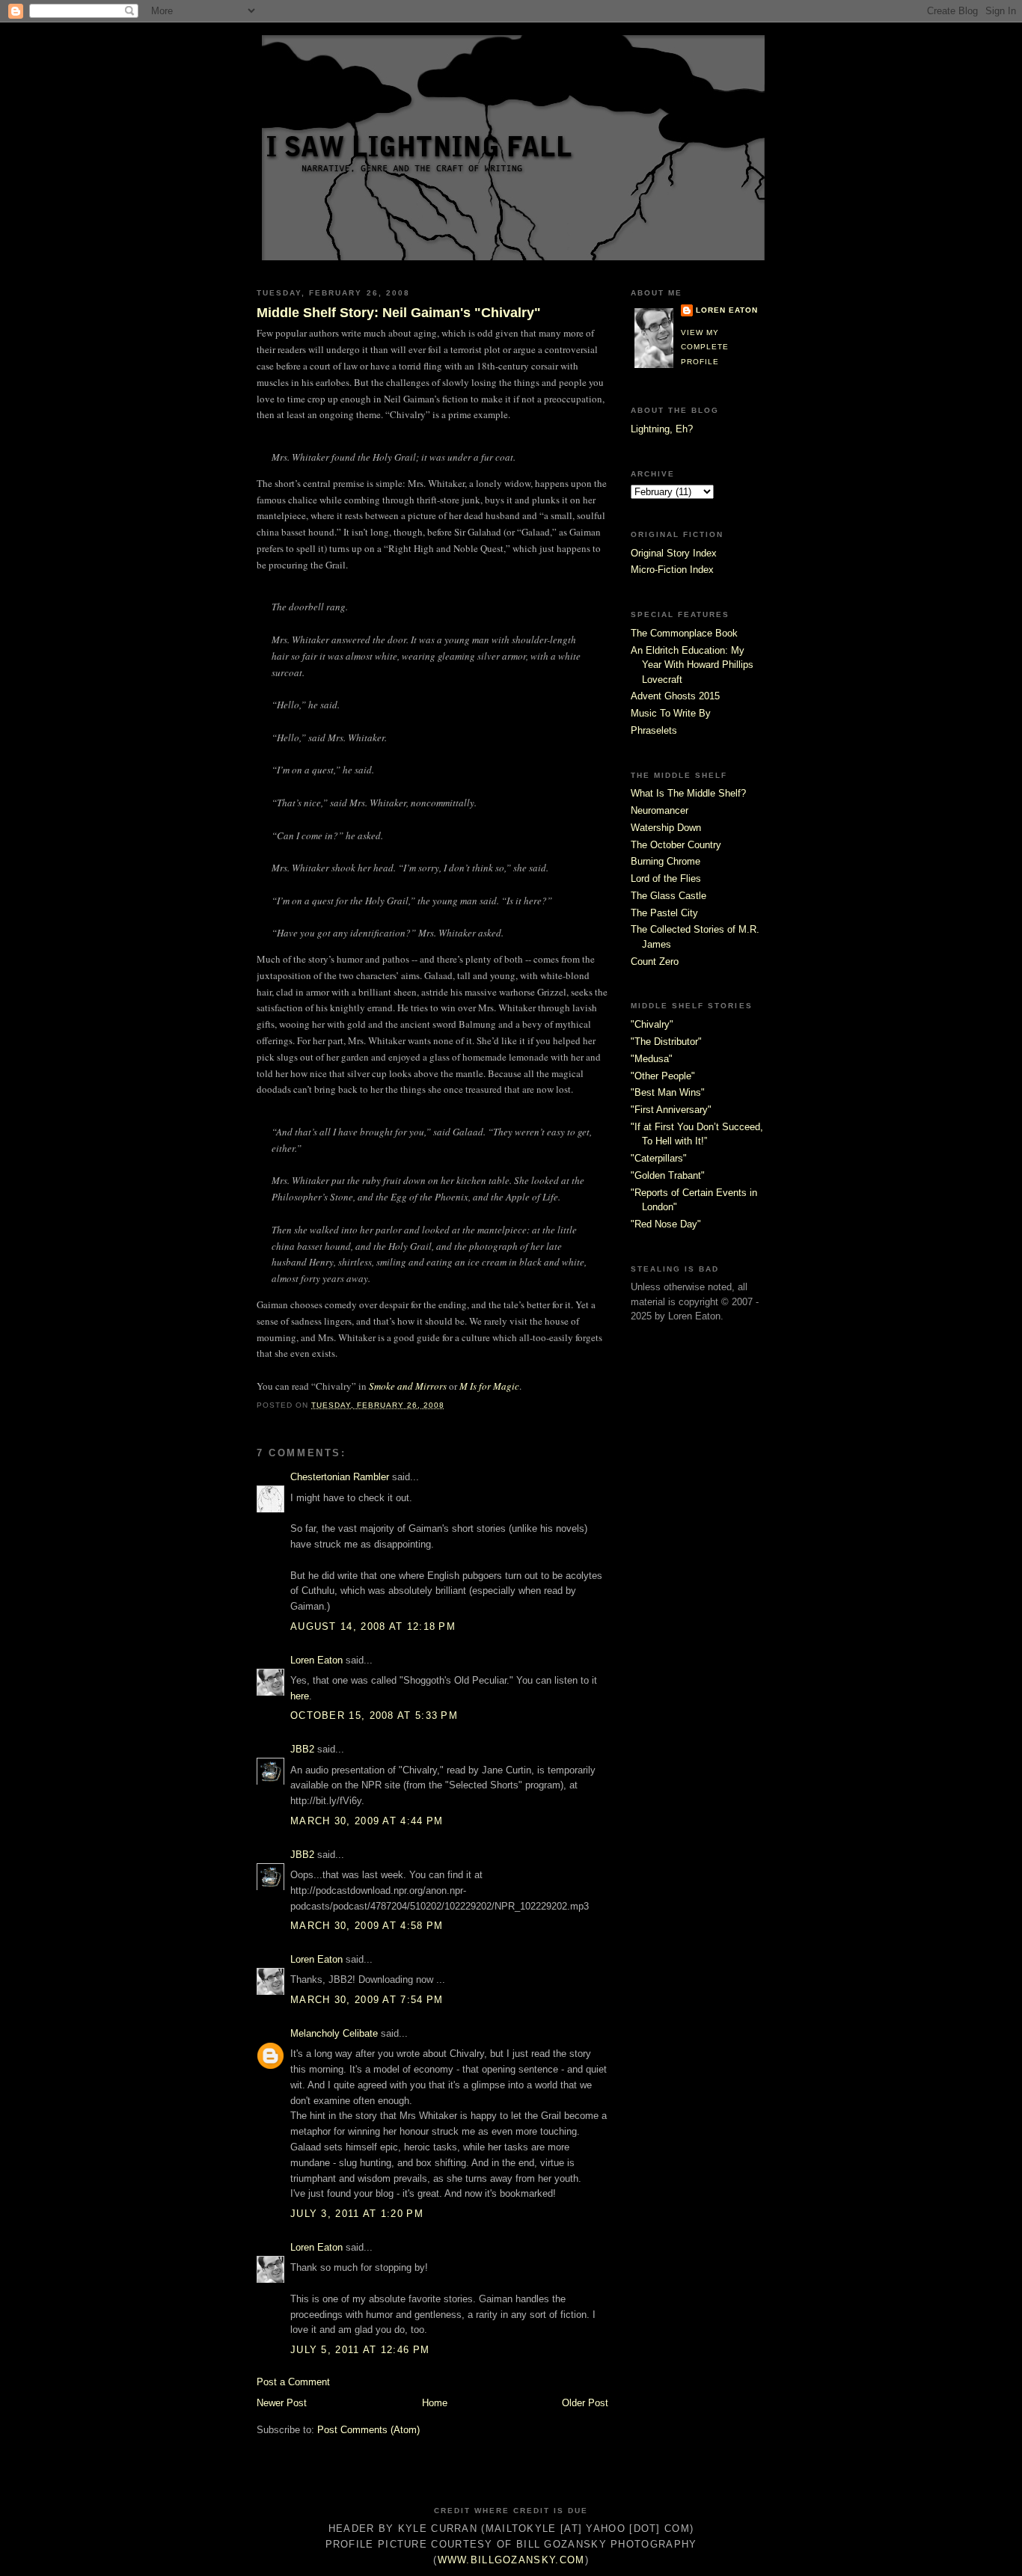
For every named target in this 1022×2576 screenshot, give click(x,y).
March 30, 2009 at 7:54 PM (367, 2000)
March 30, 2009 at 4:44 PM (367, 1821)
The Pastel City (664, 913)
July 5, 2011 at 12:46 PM (360, 2350)
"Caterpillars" (659, 1158)
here (300, 1696)
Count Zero (655, 962)
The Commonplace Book (684, 633)
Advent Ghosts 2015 (675, 696)
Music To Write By (671, 713)
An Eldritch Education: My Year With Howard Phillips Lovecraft (692, 665)
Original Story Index (674, 553)
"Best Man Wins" (668, 1092)
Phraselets (654, 730)
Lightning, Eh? (662, 429)
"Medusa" (652, 1059)
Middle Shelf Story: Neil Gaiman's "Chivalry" (399, 313)
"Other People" (663, 1076)
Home (435, 2403)
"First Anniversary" (671, 1110)
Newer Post (282, 2403)
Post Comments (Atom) (368, 2430)
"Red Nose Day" (666, 1224)
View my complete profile (705, 347)
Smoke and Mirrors (408, 1386)
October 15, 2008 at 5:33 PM (374, 1715)
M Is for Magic (489, 1386)
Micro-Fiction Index (672, 570)
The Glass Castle (668, 896)
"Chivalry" (652, 1024)
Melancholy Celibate (334, 2033)
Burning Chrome (665, 861)
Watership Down (666, 828)
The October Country (676, 845)
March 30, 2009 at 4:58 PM (367, 1926)
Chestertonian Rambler (340, 1477)
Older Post (585, 2403)
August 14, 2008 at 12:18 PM (373, 1626)
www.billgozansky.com (511, 2560)
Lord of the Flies (666, 878)
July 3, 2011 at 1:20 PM (357, 2214)
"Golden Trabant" (668, 1175)
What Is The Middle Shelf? (688, 793)
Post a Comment (293, 2382)
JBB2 (302, 1749)
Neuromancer (660, 810)
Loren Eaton (316, 1660)
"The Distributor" (666, 1042)
